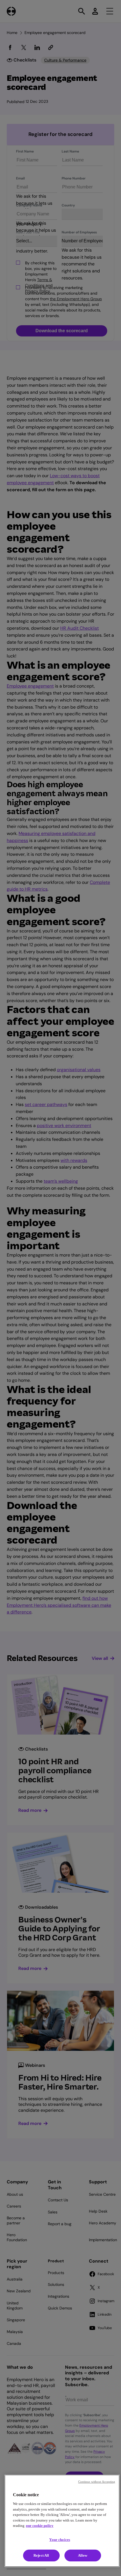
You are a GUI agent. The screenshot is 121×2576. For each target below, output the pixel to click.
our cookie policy (40, 2526)
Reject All (41, 2555)
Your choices (60, 2540)
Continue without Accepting (97, 2482)
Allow (83, 2555)
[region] (62, 2521)
